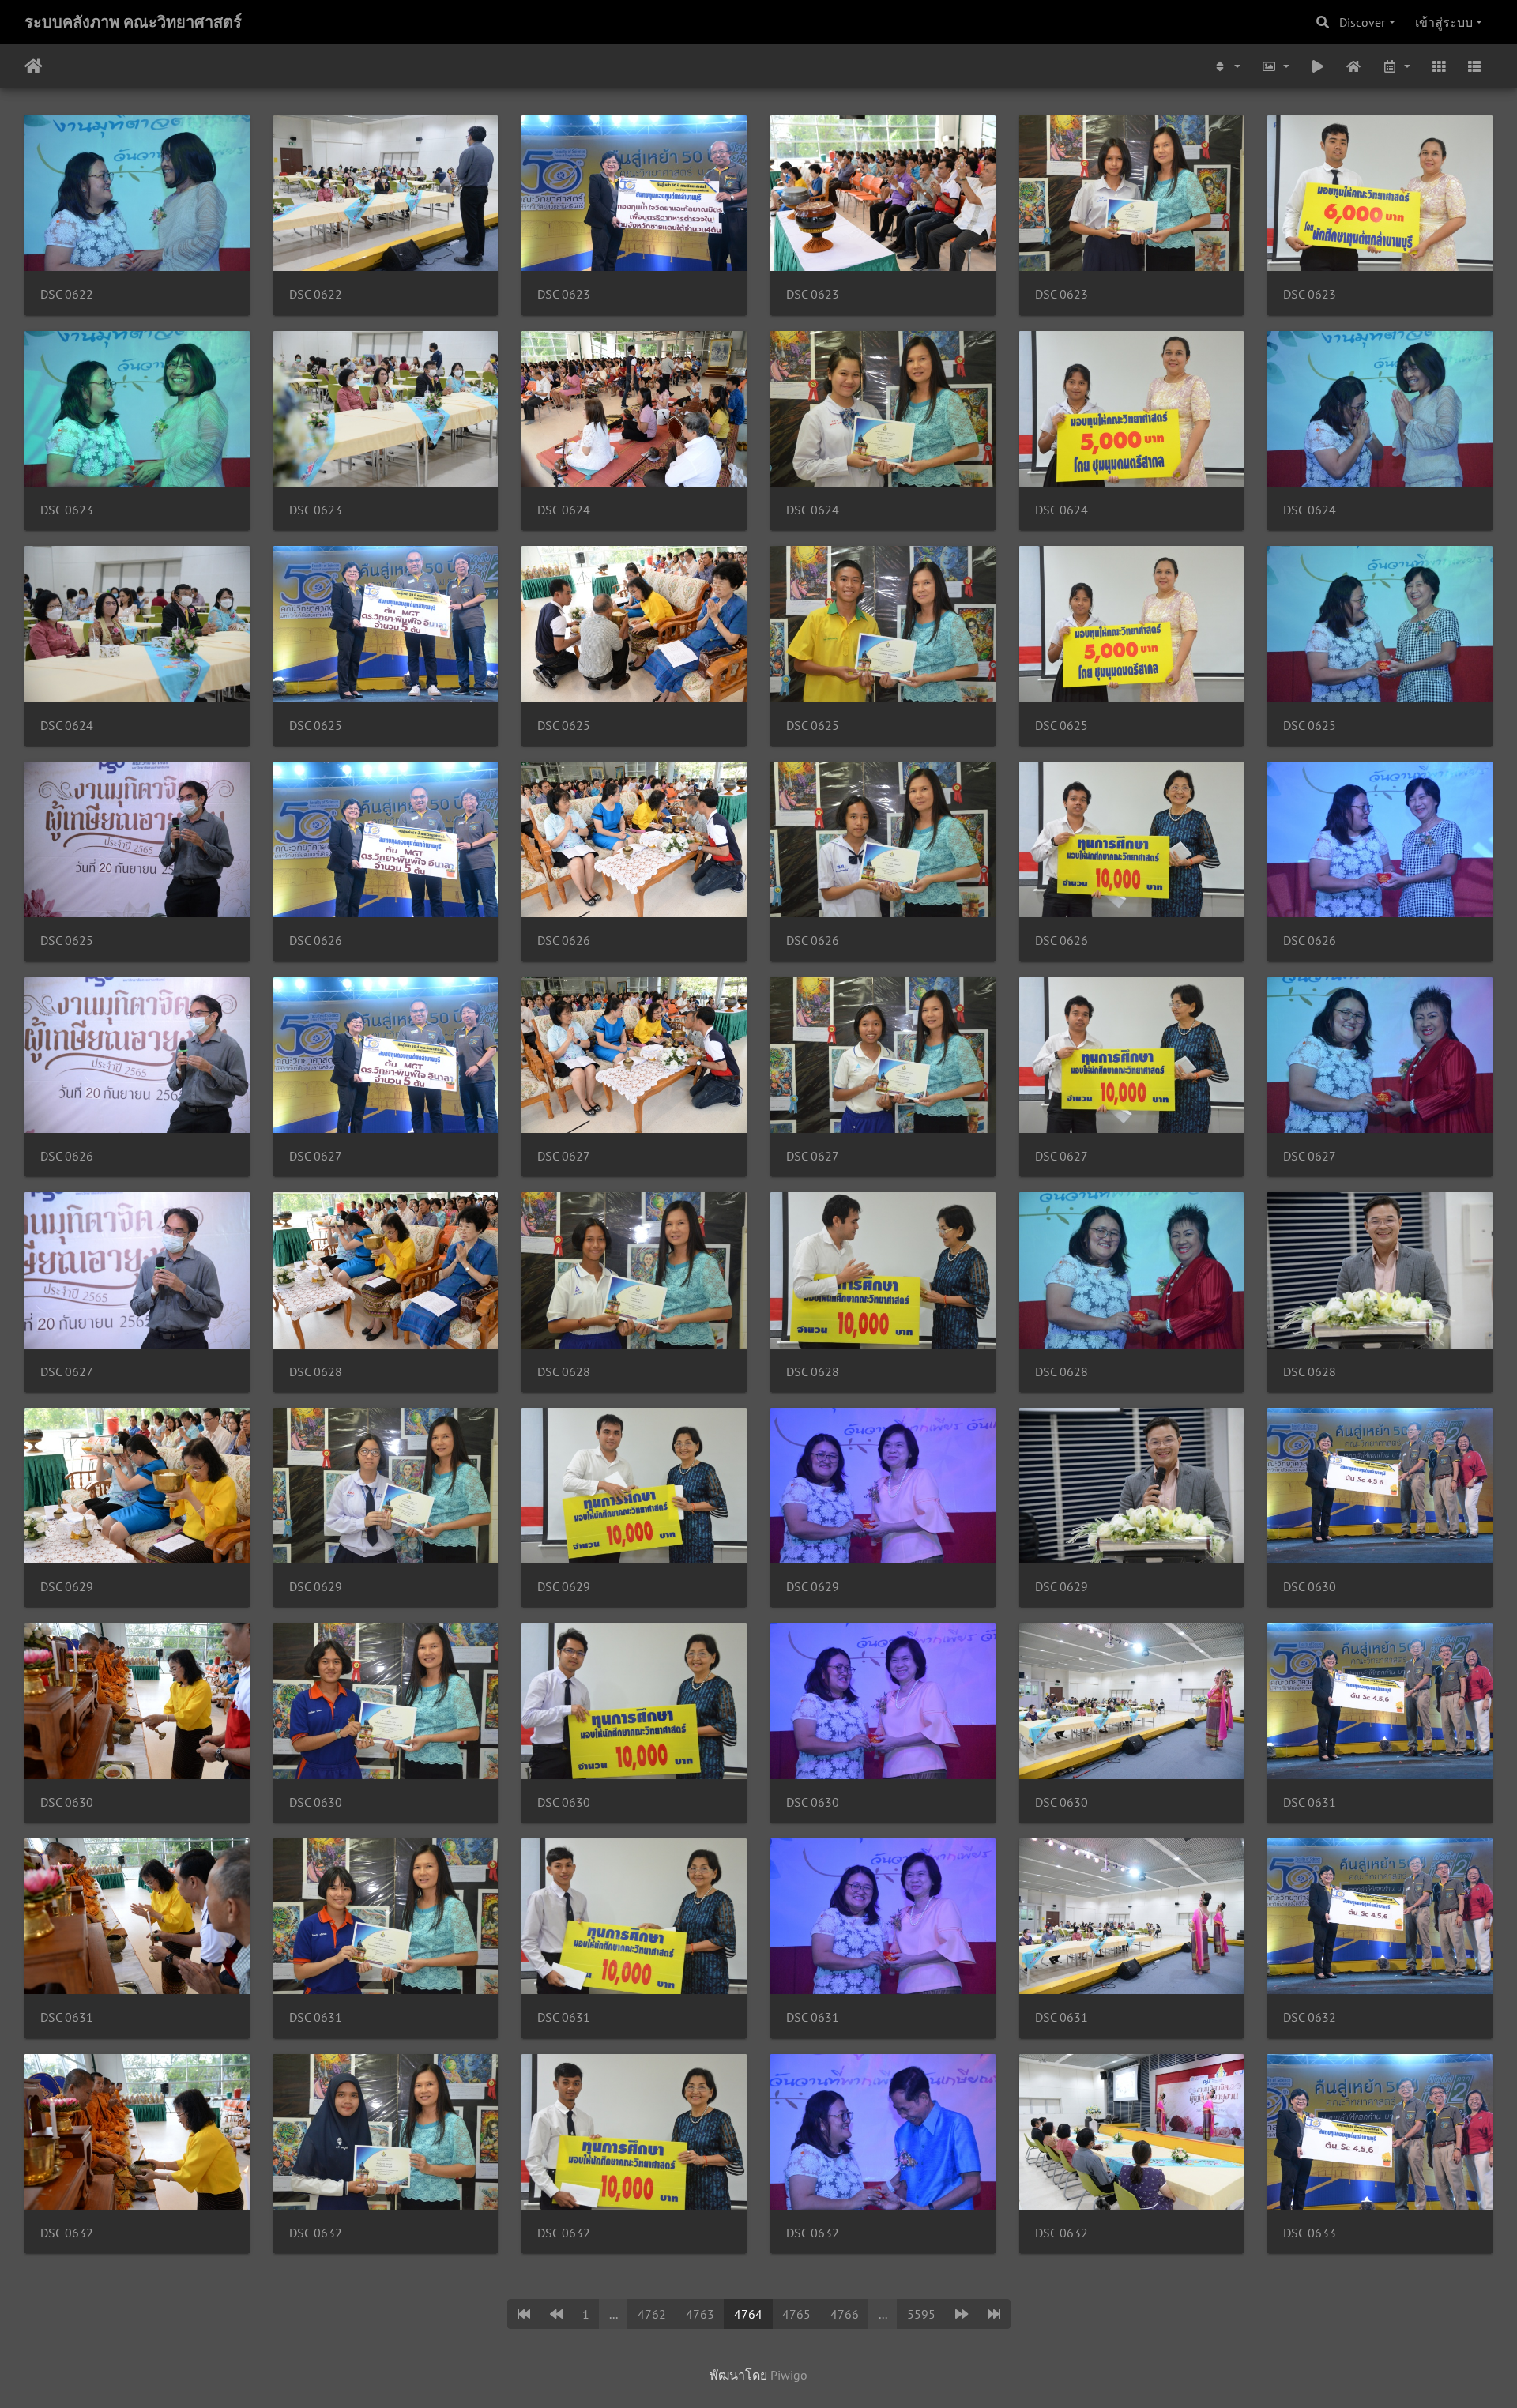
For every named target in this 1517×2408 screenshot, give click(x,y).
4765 (796, 2314)
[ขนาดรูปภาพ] (1275, 66)
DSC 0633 (1310, 2233)
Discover (1362, 22)
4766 (845, 2314)
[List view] (1474, 66)
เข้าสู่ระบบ (1444, 22)
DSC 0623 (564, 294)
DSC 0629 (67, 1587)
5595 (921, 2314)
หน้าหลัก (34, 66)
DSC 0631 (1310, 1802)
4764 (748, 2314)
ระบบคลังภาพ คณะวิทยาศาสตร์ (133, 22)
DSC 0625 (316, 726)
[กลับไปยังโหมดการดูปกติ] (1354, 66)
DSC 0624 (564, 510)
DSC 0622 (67, 294)
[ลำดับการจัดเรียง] (1227, 66)
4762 (652, 2314)
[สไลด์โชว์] (1318, 66)
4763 (700, 2314)
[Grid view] (1439, 66)
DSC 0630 (1310, 1587)
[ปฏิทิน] (1396, 66)
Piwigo (789, 2375)
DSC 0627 (316, 1156)
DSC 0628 (316, 1372)
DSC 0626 (316, 941)
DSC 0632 (1310, 2017)
